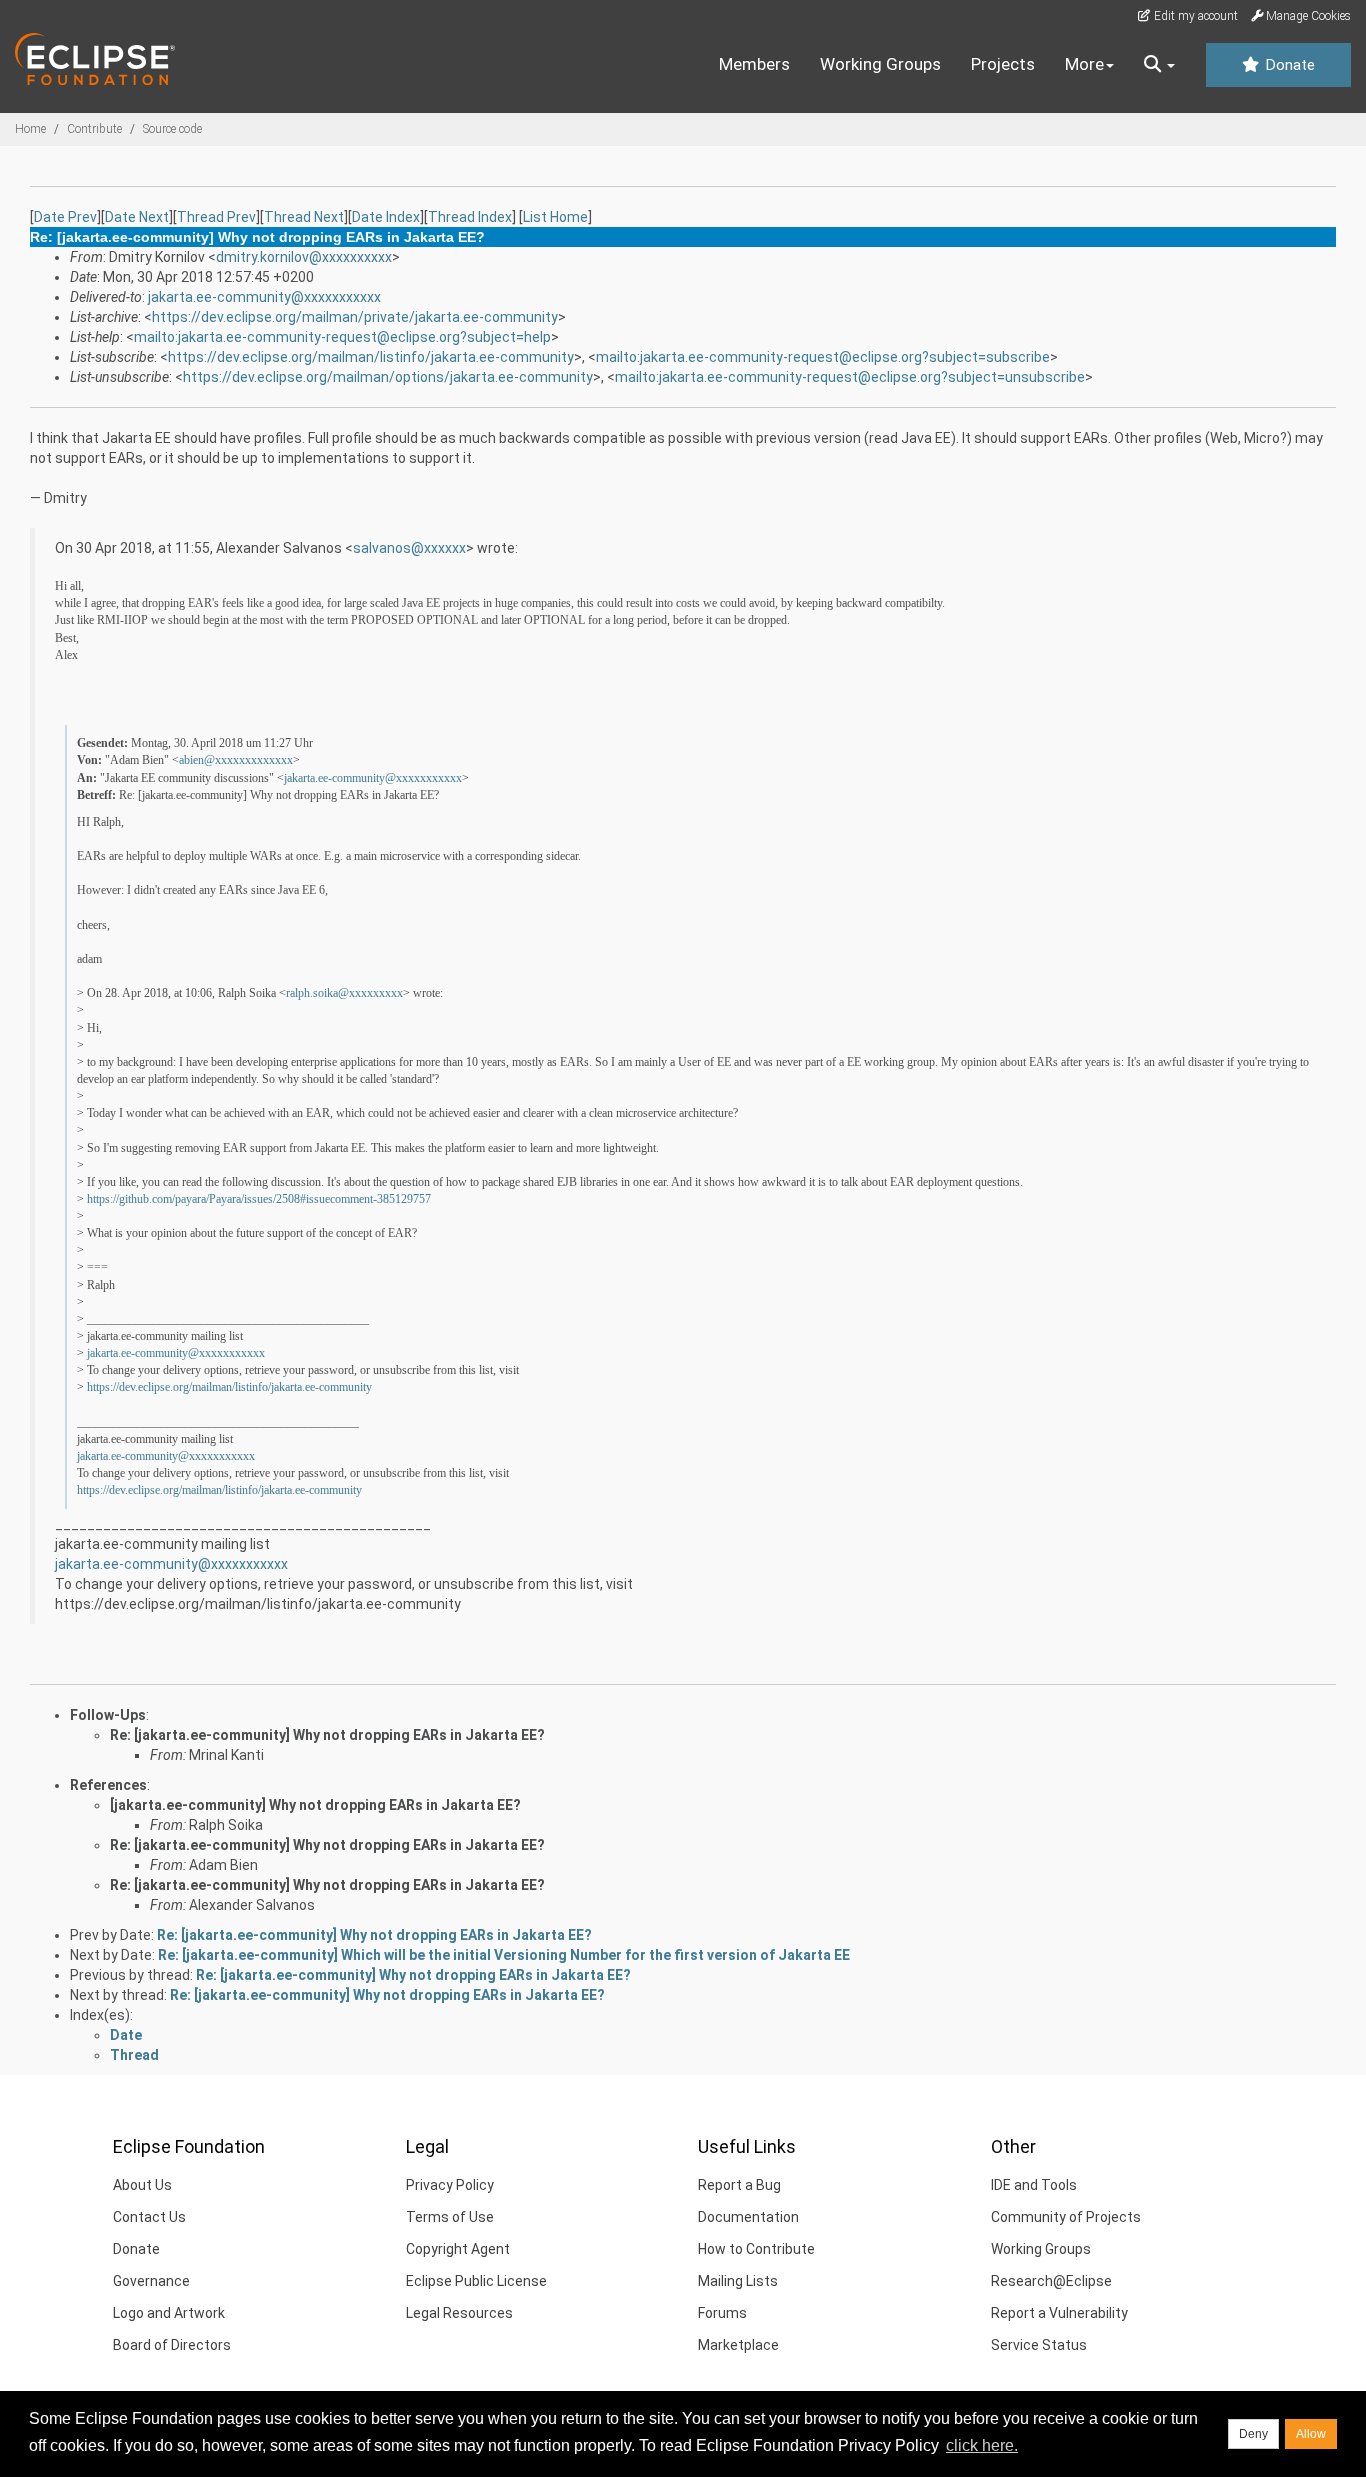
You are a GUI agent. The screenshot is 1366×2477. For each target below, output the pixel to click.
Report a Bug (739, 2185)
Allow (1311, 2434)
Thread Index (470, 217)
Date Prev (65, 217)
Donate (1288, 65)
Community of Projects (1066, 2217)
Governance (151, 2281)
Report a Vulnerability (1059, 2313)
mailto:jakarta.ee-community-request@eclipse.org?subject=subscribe (823, 357)
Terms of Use (450, 2217)
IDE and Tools (1034, 2185)
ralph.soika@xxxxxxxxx (344, 993)
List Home (555, 217)
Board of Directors (172, 2345)
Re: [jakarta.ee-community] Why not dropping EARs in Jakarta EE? (327, 1735)
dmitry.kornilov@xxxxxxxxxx (304, 257)
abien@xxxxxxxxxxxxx (236, 760)
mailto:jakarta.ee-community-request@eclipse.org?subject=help (342, 337)
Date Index (386, 217)
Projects (1003, 64)
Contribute (94, 129)
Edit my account (1194, 16)
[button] (1159, 65)
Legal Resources (459, 2313)
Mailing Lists (738, 2281)
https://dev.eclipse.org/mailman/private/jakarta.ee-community (355, 317)
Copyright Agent (458, 2249)
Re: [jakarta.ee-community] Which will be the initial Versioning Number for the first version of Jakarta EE (504, 1955)
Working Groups (880, 64)
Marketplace (738, 2345)
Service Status (1039, 2345)
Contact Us (149, 2217)
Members (754, 64)
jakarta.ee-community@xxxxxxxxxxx (264, 297)
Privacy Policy (450, 2185)
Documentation (748, 2217)
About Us (142, 2185)
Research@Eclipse (1051, 2281)
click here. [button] (982, 2445)
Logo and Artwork (169, 2313)
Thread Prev (216, 217)
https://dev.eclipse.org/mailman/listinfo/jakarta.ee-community (371, 357)
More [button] (1084, 64)
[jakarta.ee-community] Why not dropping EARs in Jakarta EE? (315, 1805)
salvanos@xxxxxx (409, 548)
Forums (722, 2313)
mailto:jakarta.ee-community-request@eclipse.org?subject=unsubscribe (850, 377)
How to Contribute (756, 2249)
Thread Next (304, 217)
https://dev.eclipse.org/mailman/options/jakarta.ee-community (388, 377)
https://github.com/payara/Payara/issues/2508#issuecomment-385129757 (259, 1199)
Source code (172, 129)
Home (30, 129)
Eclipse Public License (476, 2281)
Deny (1253, 2434)
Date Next (137, 217)
